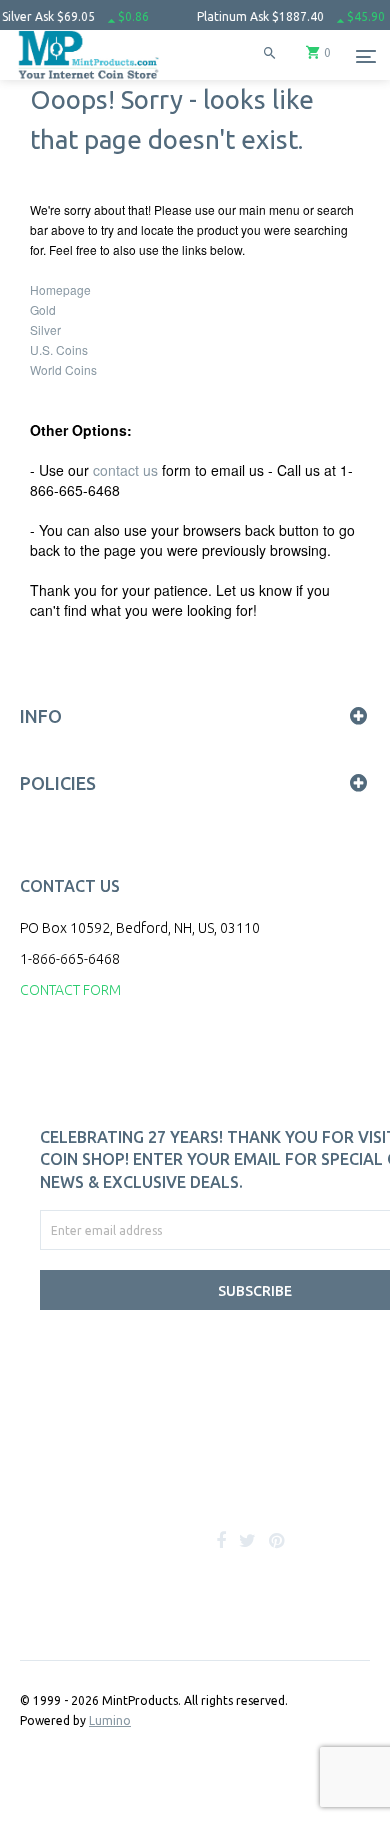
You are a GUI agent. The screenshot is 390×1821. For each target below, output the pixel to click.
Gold (43, 309)
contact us (125, 470)
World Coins (63, 369)
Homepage (60, 289)
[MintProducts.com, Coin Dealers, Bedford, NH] (140, 1475)
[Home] (89, 79)
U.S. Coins (59, 349)
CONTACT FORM (70, 990)
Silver (45, 329)
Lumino (110, 1720)
